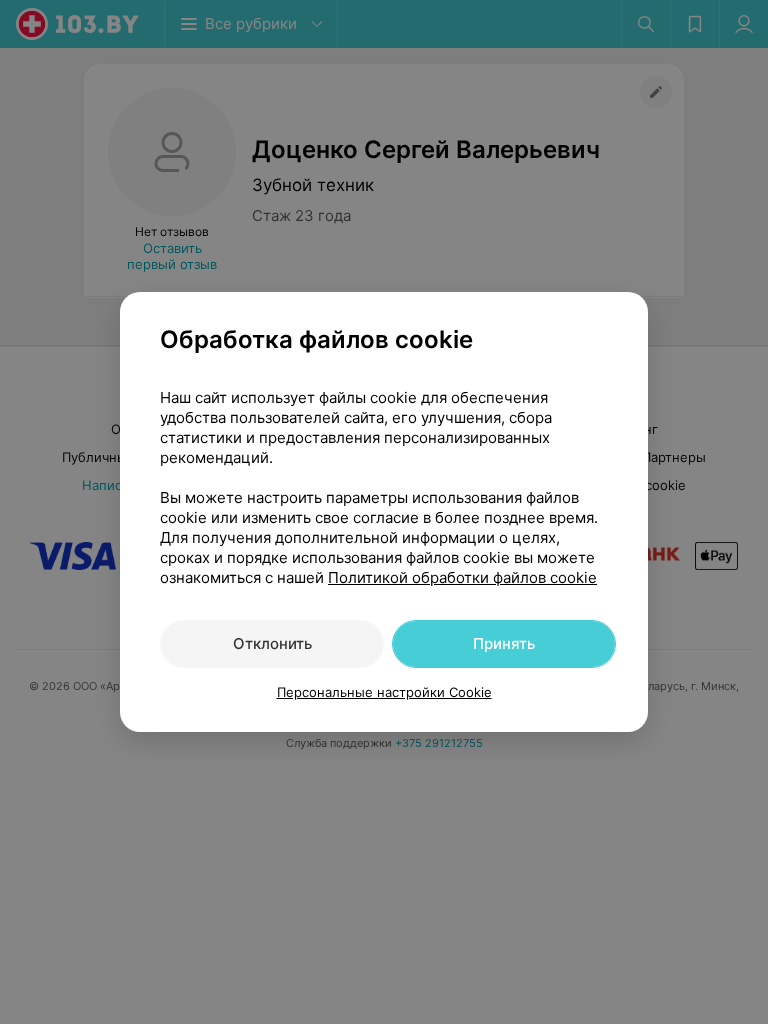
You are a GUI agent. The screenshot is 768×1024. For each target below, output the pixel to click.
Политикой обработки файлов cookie (462, 577)
